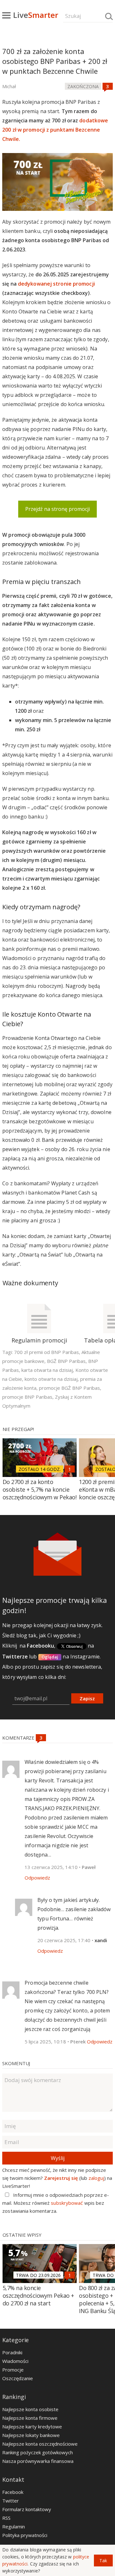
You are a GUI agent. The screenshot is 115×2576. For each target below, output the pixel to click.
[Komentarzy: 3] (108, 86)
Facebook (13, 2492)
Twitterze (15, 1657)
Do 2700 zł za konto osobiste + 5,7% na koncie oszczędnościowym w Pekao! (40, 1489)
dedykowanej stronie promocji (56, 284)
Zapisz (87, 1698)
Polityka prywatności (25, 2535)
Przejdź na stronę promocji (57, 509)
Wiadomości (15, 2361)
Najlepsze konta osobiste (30, 2409)
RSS (6, 2518)
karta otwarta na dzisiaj (47, 1370)
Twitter (11, 2501)
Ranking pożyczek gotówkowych (38, 2452)
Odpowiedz (37, 1878)
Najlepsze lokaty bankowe (31, 2435)
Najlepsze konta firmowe (30, 2418)
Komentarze (19, 1738)
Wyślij (58, 2158)
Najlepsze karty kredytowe (32, 2426)
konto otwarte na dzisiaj (51, 1379)
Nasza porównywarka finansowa (38, 2461)
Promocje (13, 2370)
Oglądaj (50, 1657)
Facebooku (40, 1646)
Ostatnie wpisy (22, 2235)
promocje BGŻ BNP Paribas (69, 1388)
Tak (103, 2561)
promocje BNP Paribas (27, 1397)
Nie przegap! (18, 1429)
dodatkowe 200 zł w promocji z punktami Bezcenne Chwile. (55, 130)
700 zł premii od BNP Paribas (46, 1352)
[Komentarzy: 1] (70, 1469)
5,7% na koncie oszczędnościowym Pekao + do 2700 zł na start (38, 2295)
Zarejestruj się (61, 2178)
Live (36, 15)
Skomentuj (16, 2063)
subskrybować (67, 2203)
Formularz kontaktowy (27, 2509)
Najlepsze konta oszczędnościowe (40, 2444)
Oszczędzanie (18, 2378)
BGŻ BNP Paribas (66, 1361)
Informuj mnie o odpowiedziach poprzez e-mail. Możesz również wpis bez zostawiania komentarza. (56, 2203)
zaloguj (96, 2178)
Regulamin (14, 2526)
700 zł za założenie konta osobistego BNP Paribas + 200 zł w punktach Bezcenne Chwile (55, 61)
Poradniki (12, 2352)
